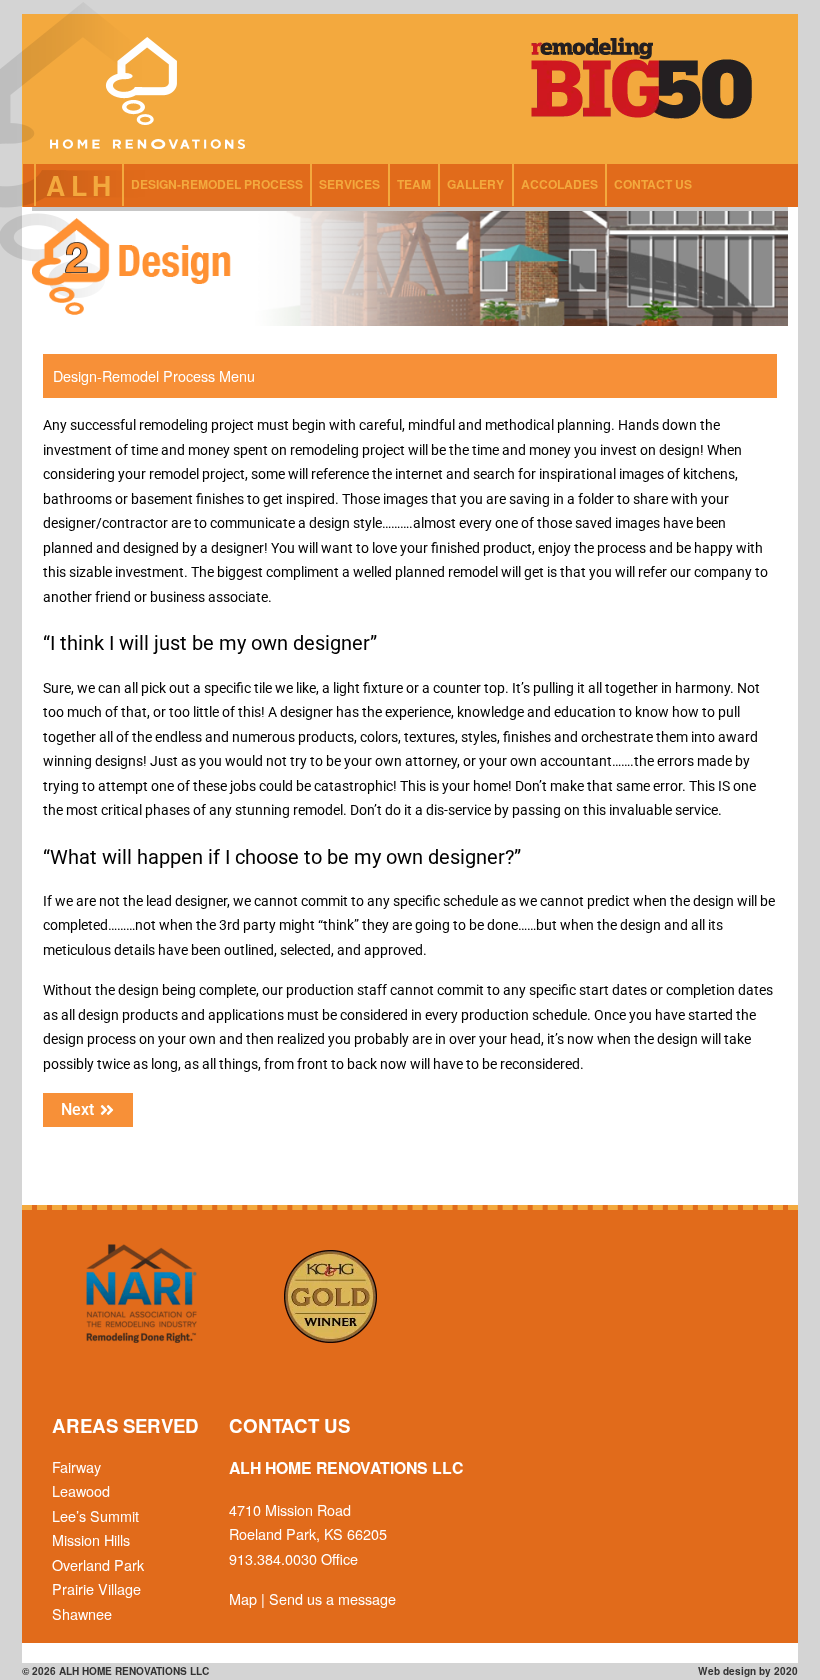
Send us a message (332, 1598)
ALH (81, 185)
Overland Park (98, 1564)
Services (349, 184)
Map (243, 1598)
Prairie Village (96, 1588)
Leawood (81, 1490)
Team (414, 184)
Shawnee (82, 1613)
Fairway (76, 1466)
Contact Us (653, 184)
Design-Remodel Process (217, 184)
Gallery (475, 184)
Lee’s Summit (95, 1515)
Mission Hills (91, 1539)
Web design (727, 1671)
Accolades (559, 184)
